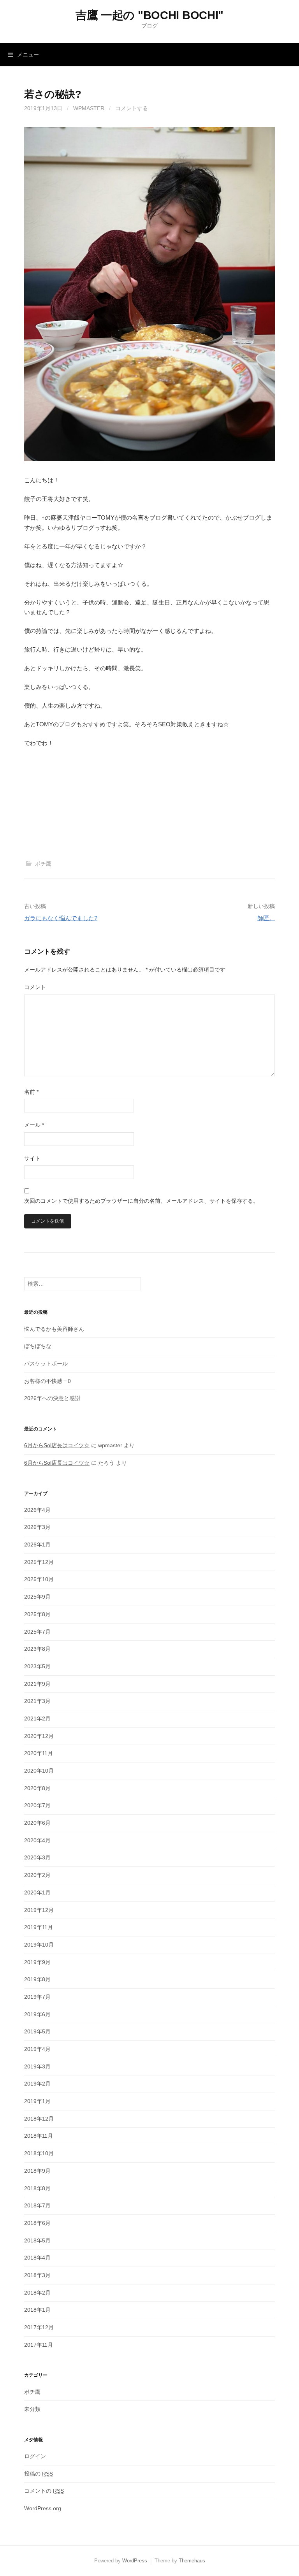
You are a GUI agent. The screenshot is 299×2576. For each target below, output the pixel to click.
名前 (31, 1092)
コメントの (44, 2491)
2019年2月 (37, 2084)
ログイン (35, 2456)
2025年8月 (37, 1614)
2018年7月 (37, 2205)
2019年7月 (37, 1997)
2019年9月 (37, 1962)
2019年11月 (39, 1927)
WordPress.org (43, 2508)
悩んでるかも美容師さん (54, 1329)
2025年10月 (39, 1579)
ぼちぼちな (38, 1346)
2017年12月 (39, 2327)
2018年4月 (37, 2258)
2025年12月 (39, 1562)
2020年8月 (37, 1788)
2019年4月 (37, 2049)
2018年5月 (37, 2240)
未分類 (32, 2409)
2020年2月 (37, 1875)
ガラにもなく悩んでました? (61, 918)
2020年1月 (37, 1892)
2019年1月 (37, 2101)
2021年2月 (37, 1719)
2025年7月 (37, 1632)
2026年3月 (37, 1527)
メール (34, 1125)
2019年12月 (39, 1910)
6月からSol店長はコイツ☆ (57, 1445)
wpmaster (89, 108)
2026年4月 (37, 1510)
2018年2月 (37, 2293)
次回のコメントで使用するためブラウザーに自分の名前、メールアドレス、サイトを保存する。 (141, 1201)
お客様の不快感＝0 (47, 1381)
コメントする (132, 108)
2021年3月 (37, 1701)
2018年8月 (37, 2188)
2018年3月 (37, 2275)
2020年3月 (37, 1857)
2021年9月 (37, 1684)
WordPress (135, 2561)
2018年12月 (39, 2119)
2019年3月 (37, 2066)
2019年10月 (39, 1945)
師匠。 (266, 918)
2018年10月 (39, 2153)
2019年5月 (37, 2031)
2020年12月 (39, 1736)
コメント (35, 987)
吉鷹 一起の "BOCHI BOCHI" (149, 15)
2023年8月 (37, 1649)
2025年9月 (37, 1597)
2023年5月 (37, 1666)
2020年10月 (39, 1771)
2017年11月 (39, 2345)
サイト (32, 1158)
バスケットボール (46, 1364)
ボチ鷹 (43, 864)
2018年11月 (39, 2136)
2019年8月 (37, 1979)
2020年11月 (39, 1753)
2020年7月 (37, 1805)
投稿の (39, 2474)
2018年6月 (37, 2223)
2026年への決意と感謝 (52, 1398)
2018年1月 (37, 2310)
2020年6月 (37, 1823)
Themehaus (192, 2561)
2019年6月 (37, 2014)
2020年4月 (37, 1840)
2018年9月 (37, 2171)
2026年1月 (37, 1545)
